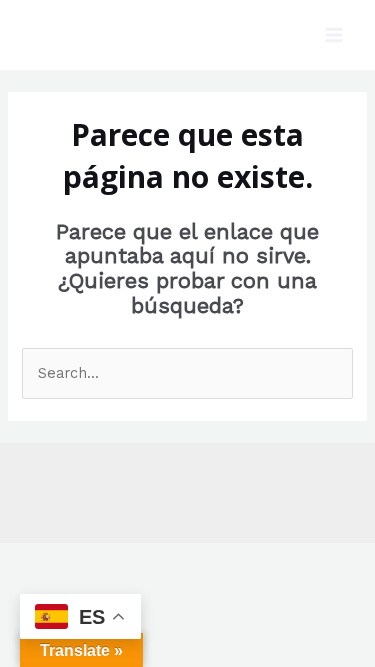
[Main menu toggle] (334, 35)
